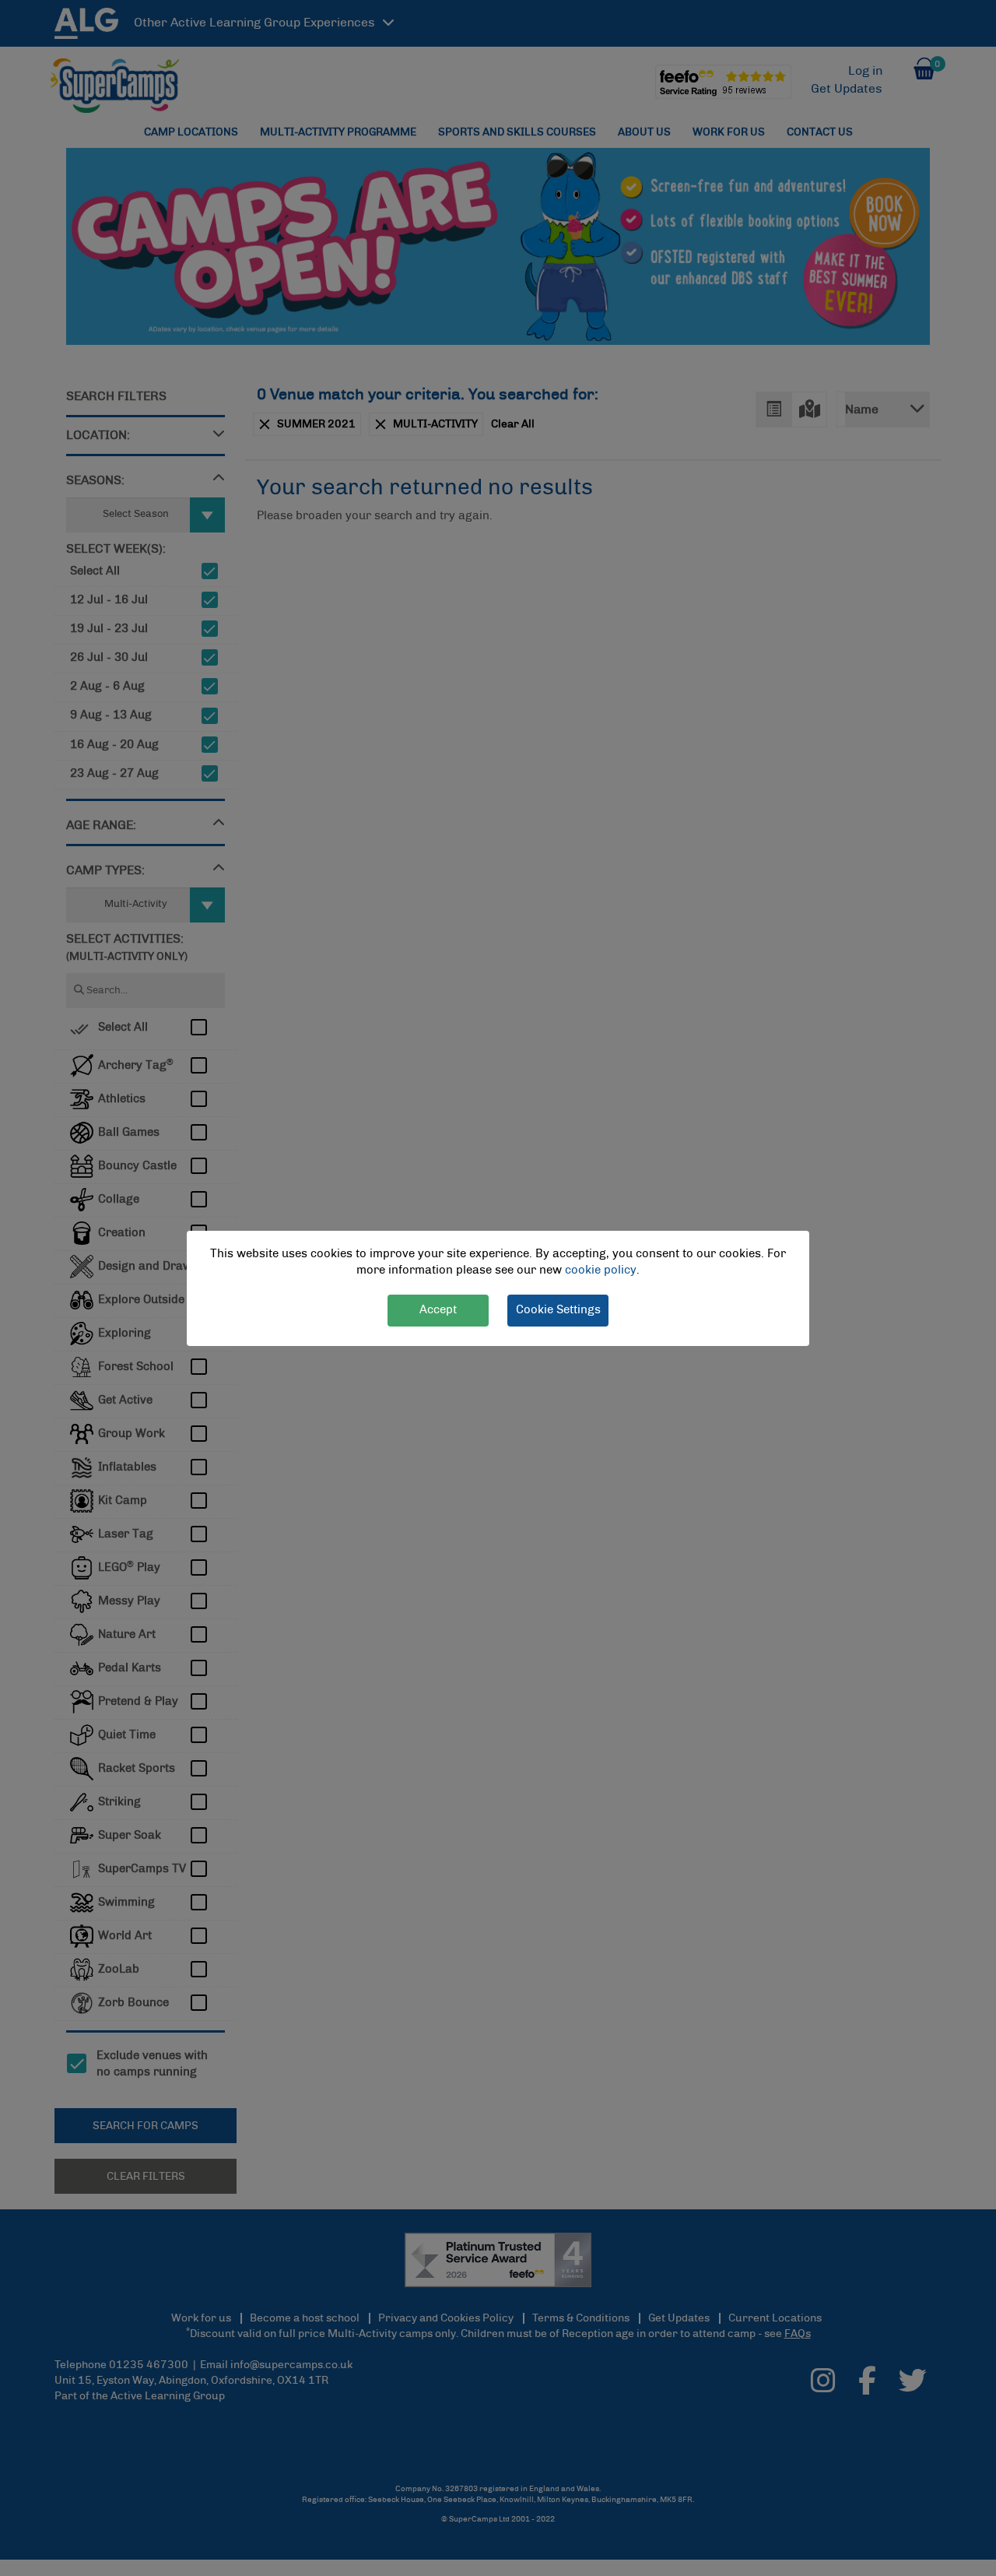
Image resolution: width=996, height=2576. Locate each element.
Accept (438, 1309)
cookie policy (601, 1270)
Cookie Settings (558, 1309)
